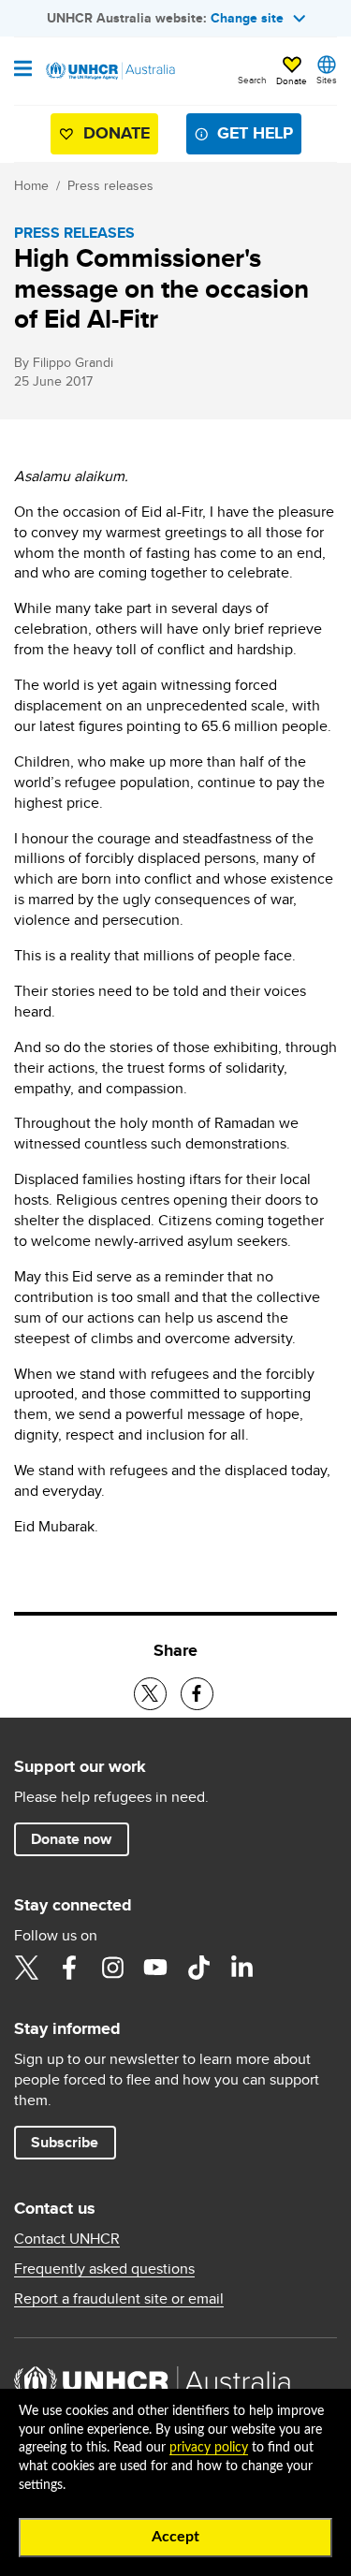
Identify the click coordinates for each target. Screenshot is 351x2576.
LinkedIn (241, 1968)
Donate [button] (292, 80)
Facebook (69, 1968)
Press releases (110, 185)
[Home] (110, 71)
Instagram (112, 1968)
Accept (175, 2537)
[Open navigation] (23, 70)
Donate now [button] (71, 1839)
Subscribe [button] (65, 2142)
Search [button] (252, 80)
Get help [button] (255, 133)
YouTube (155, 1968)
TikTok (198, 1968)
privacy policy (209, 2448)
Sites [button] (327, 80)
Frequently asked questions (104, 2269)
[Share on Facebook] (197, 1694)
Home (31, 185)
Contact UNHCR (67, 2239)
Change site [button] (247, 18)
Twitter (26, 1968)
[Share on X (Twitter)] (150, 1694)
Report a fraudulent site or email (119, 2299)
